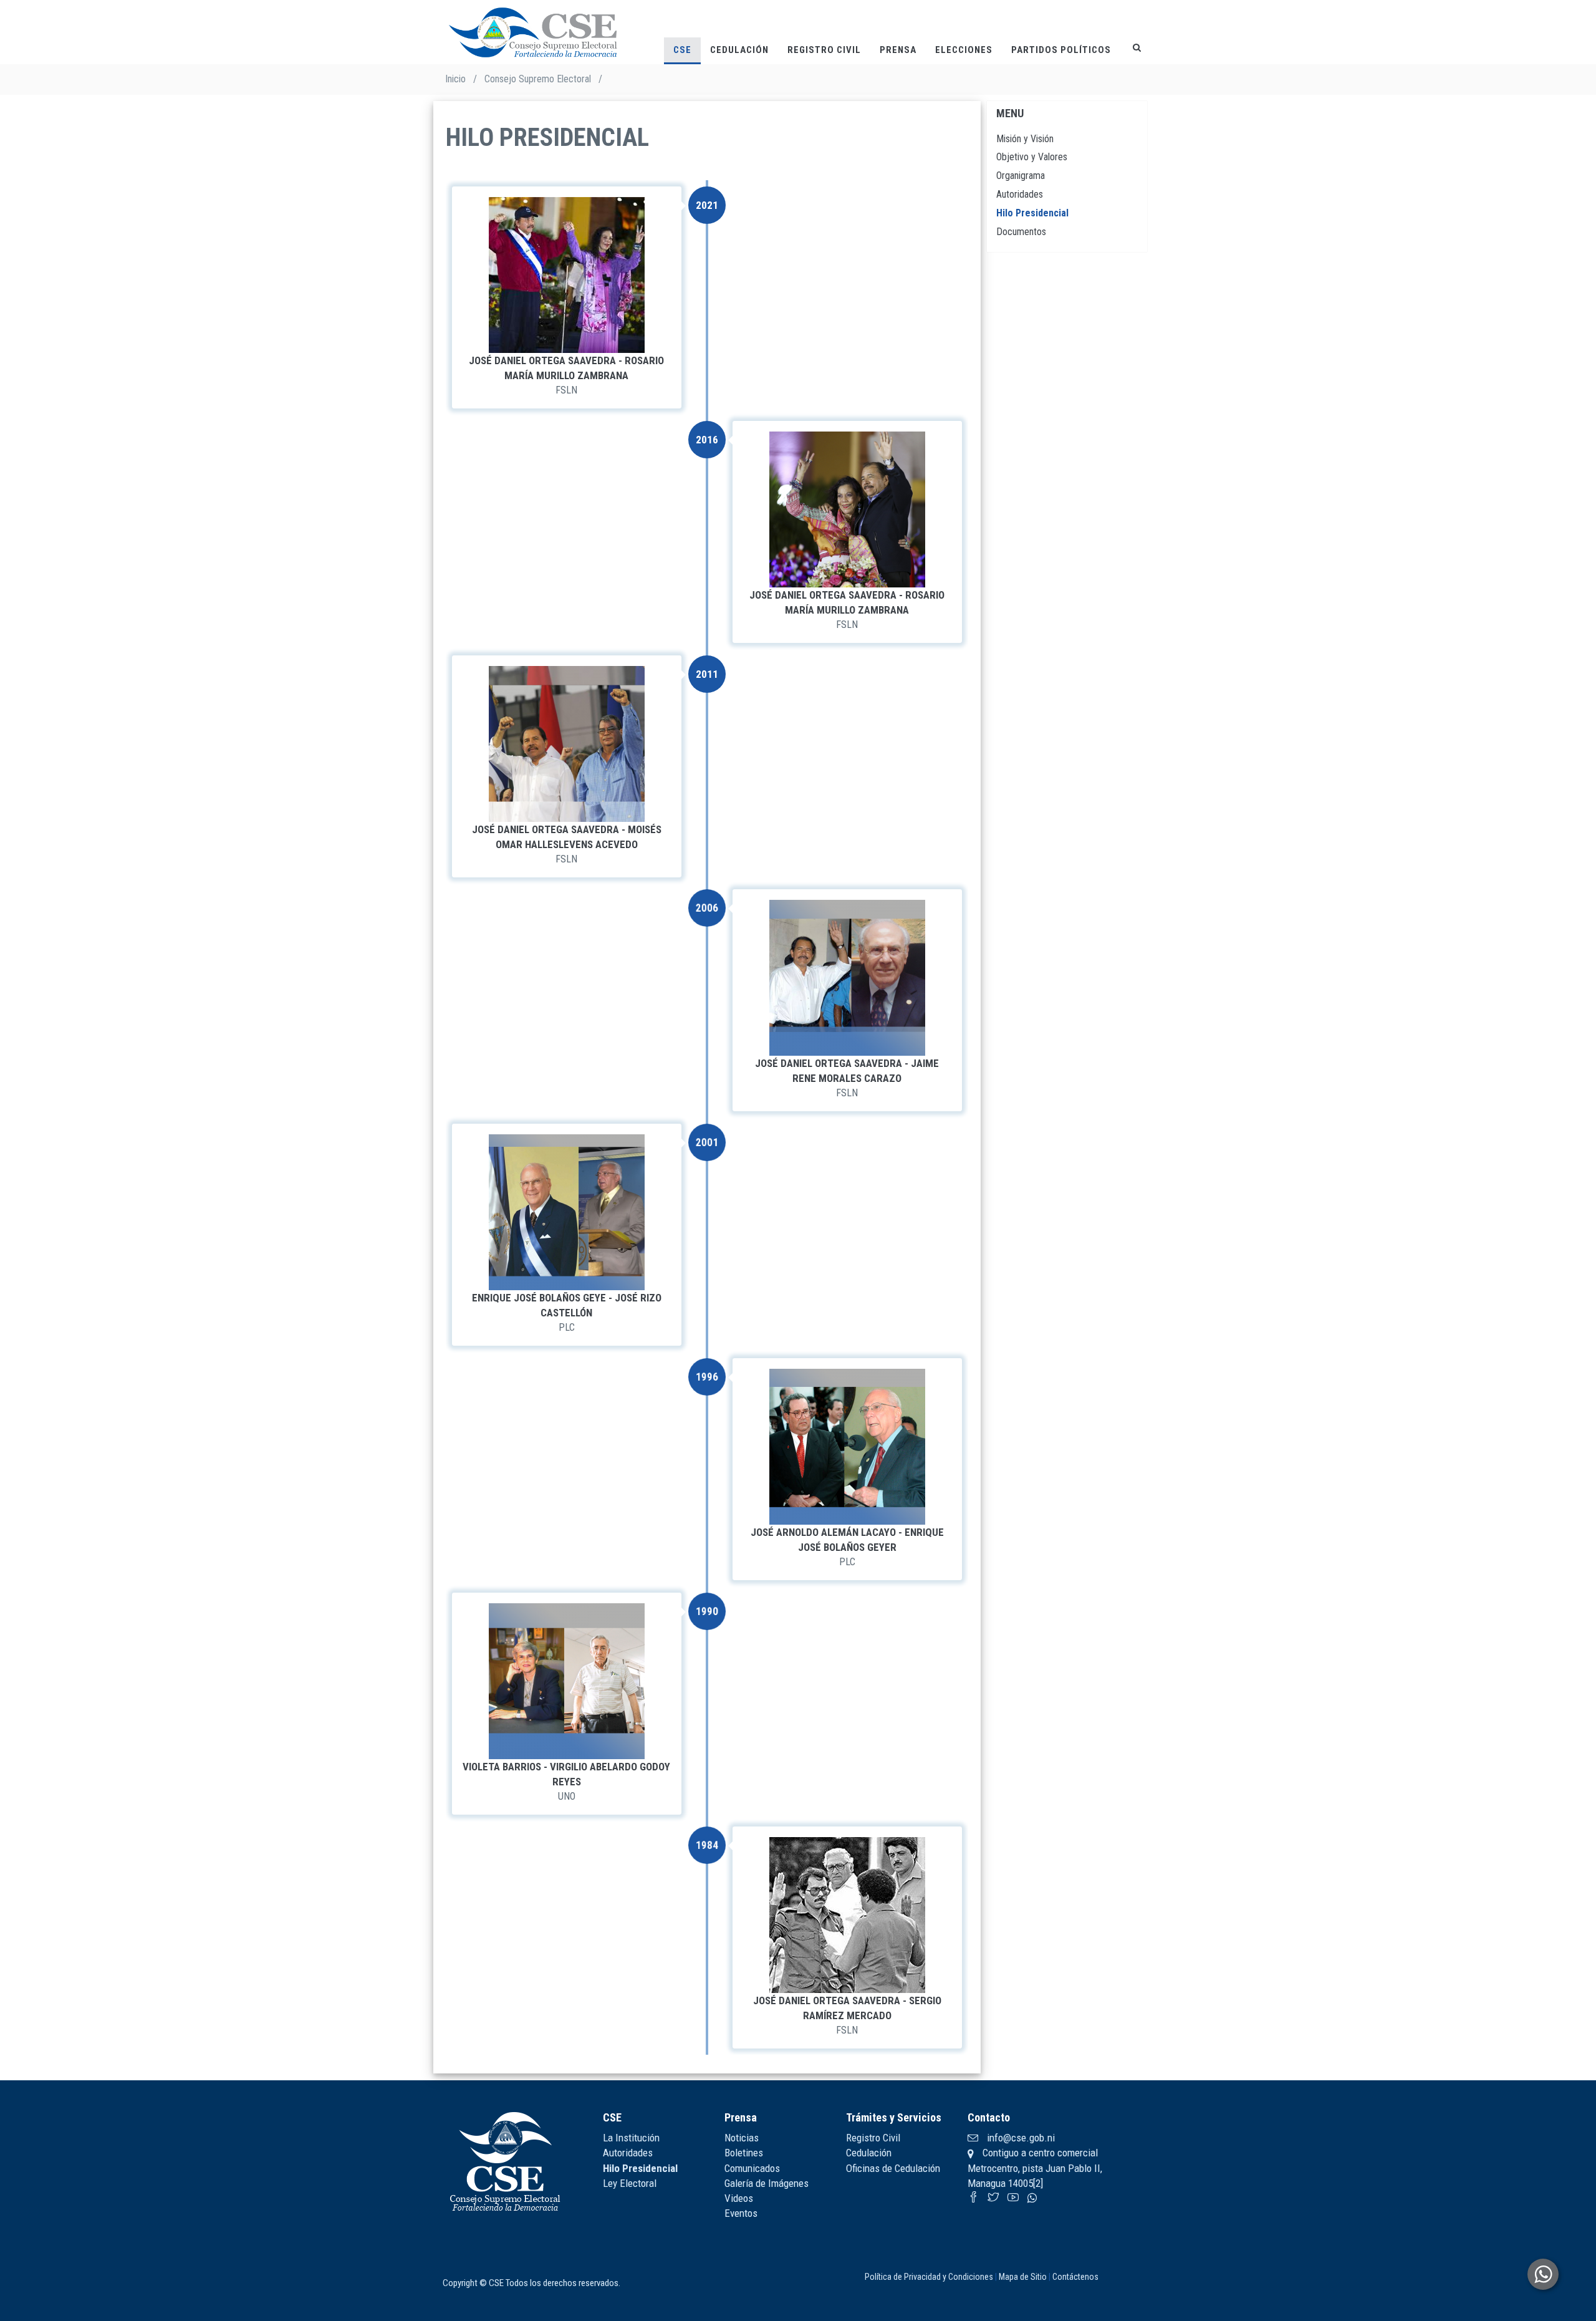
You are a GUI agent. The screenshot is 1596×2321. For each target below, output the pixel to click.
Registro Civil (824, 50)
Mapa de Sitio (1023, 2277)
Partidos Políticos (1061, 50)
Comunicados (752, 2168)
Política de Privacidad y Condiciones (929, 2277)
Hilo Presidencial (1032, 213)
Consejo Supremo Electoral (538, 79)
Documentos (1021, 232)
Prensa (898, 50)
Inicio (455, 79)
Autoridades (1020, 194)
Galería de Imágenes (767, 2183)
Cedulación (739, 50)
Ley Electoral (630, 2183)
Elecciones (964, 50)
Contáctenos (1075, 2277)
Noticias (742, 2138)
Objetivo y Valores (1032, 157)
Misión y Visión (1025, 139)
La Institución (631, 2138)
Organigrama (1021, 176)
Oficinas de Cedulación (893, 2168)
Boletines (744, 2153)
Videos (739, 2198)
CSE (682, 50)
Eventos (741, 2213)
